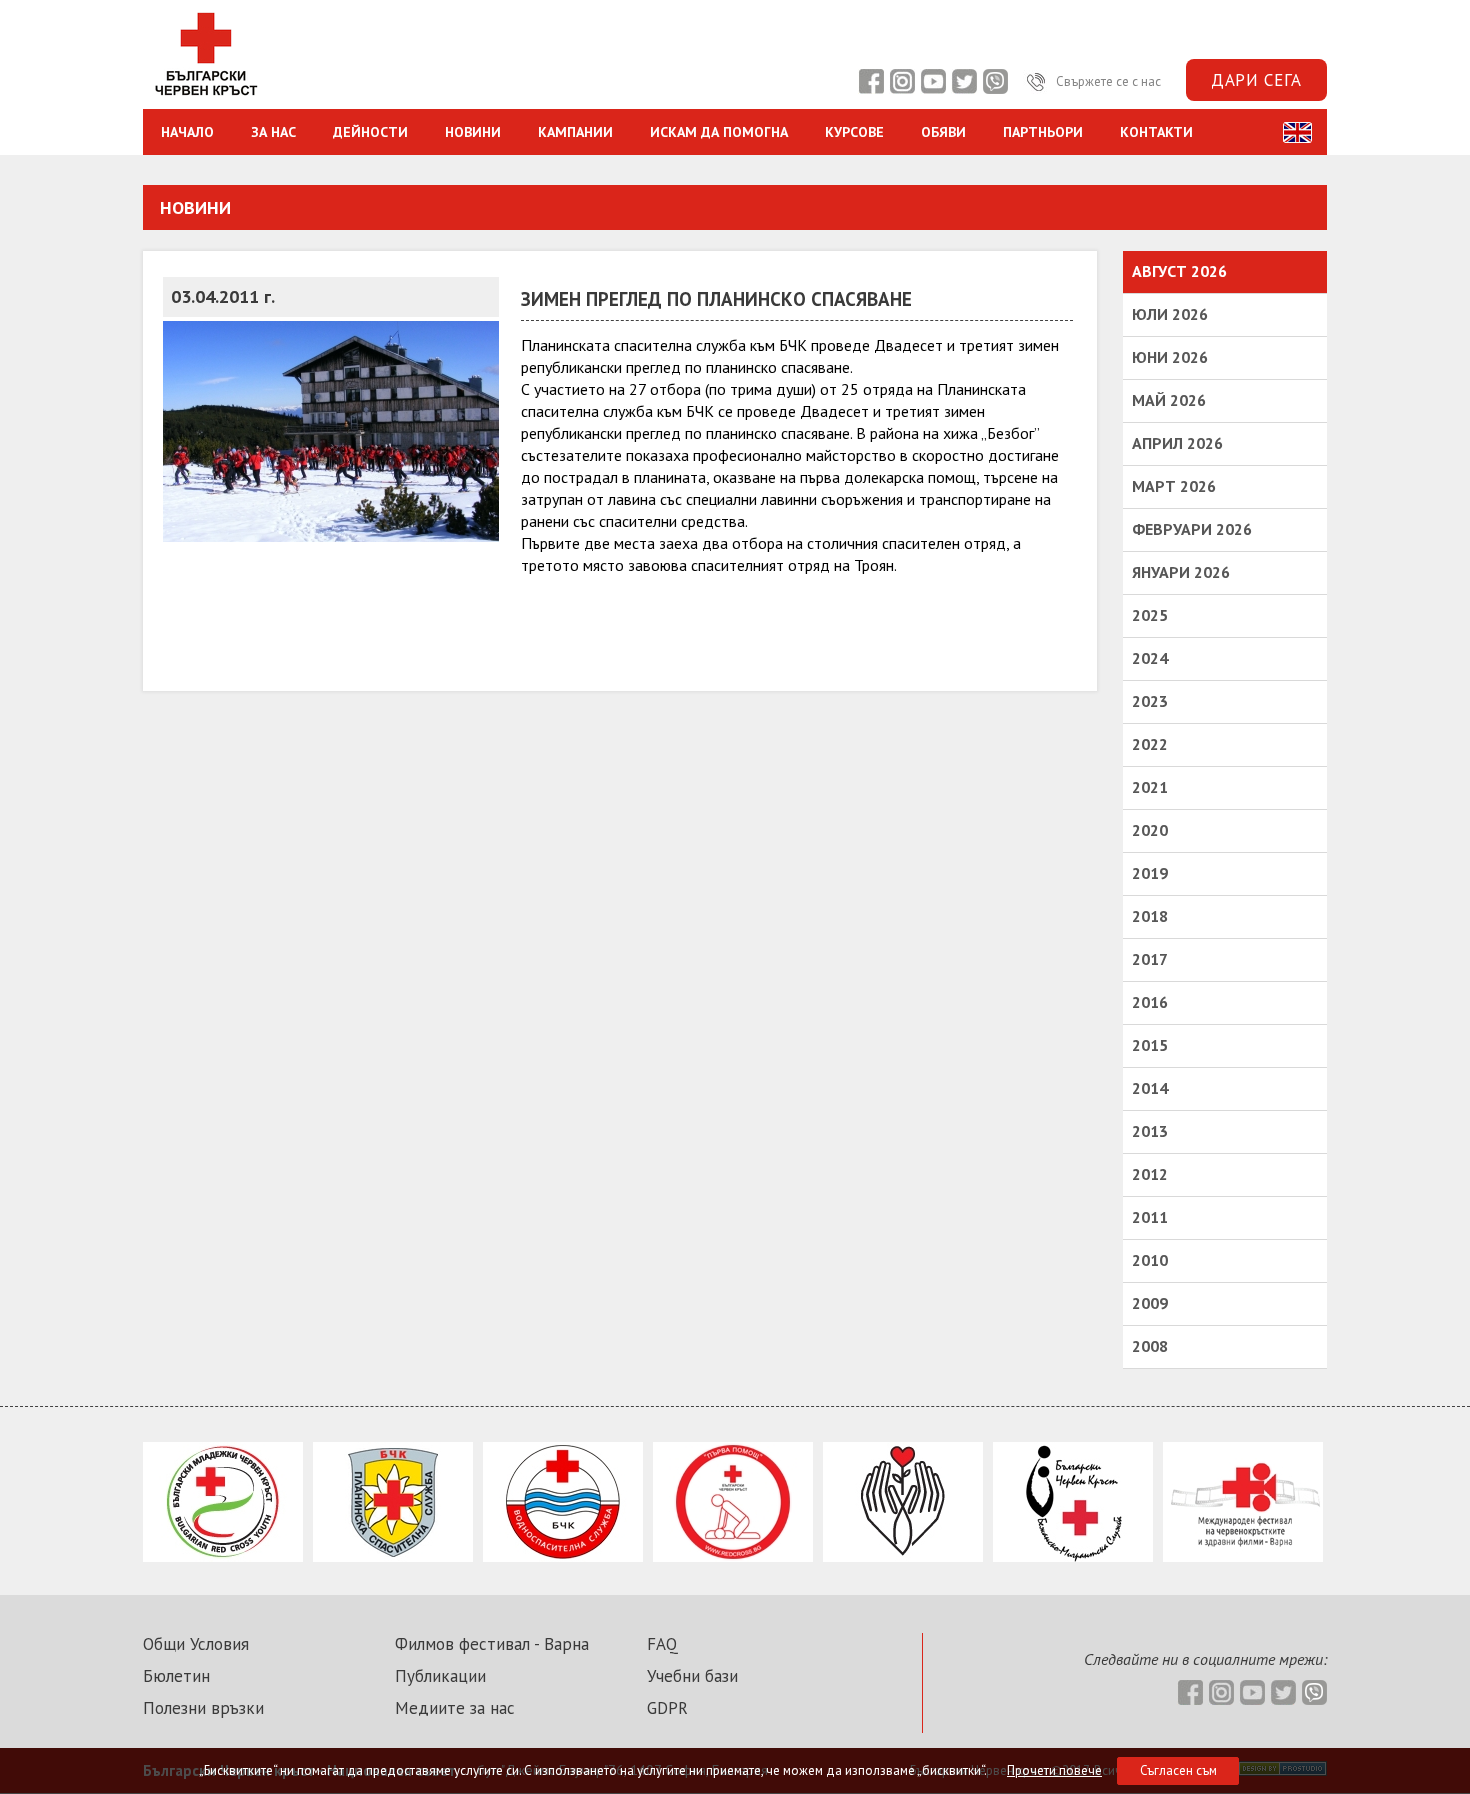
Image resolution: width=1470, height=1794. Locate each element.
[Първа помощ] (733, 1556)
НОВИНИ (473, 132)
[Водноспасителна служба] (563, 1556)
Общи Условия (196, 1644)
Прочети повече (1054, 1770)
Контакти (1156, 132)
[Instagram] (902, 81)
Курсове (854, 132)
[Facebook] (871, 81)
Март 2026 (1174, 486)
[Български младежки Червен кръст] (223, 1556)
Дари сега (1256, 80)
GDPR (667, 1708)
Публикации (440, 1676)
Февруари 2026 (1192, 529)
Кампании (575, 132)
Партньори (1043, 132)
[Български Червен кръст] (205, 98)
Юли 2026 (1170, 314)
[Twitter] (964, 81)
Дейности (370, 132)
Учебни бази (692, 1676)
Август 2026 (1179, 271)
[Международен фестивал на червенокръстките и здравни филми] (1243, 1556)
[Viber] (995, 81)
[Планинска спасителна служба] (393, 1556)
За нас (273, 132)
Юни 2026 (1170, 357)
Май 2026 (1169, 400)
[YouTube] (933, 81)
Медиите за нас (455, 1708)
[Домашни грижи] (903, 1556)
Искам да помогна (719, 132)
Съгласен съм (1178, 1770)
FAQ (662, 1644)
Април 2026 (1177, 443)
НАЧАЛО (187, 132)
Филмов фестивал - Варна (492, 1644)
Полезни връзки (203, 1708)
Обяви (943, 132)
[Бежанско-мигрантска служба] (1073, 1556)
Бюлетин (176, 1676)
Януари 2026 (1181, 572)
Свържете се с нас (1107, 81)
